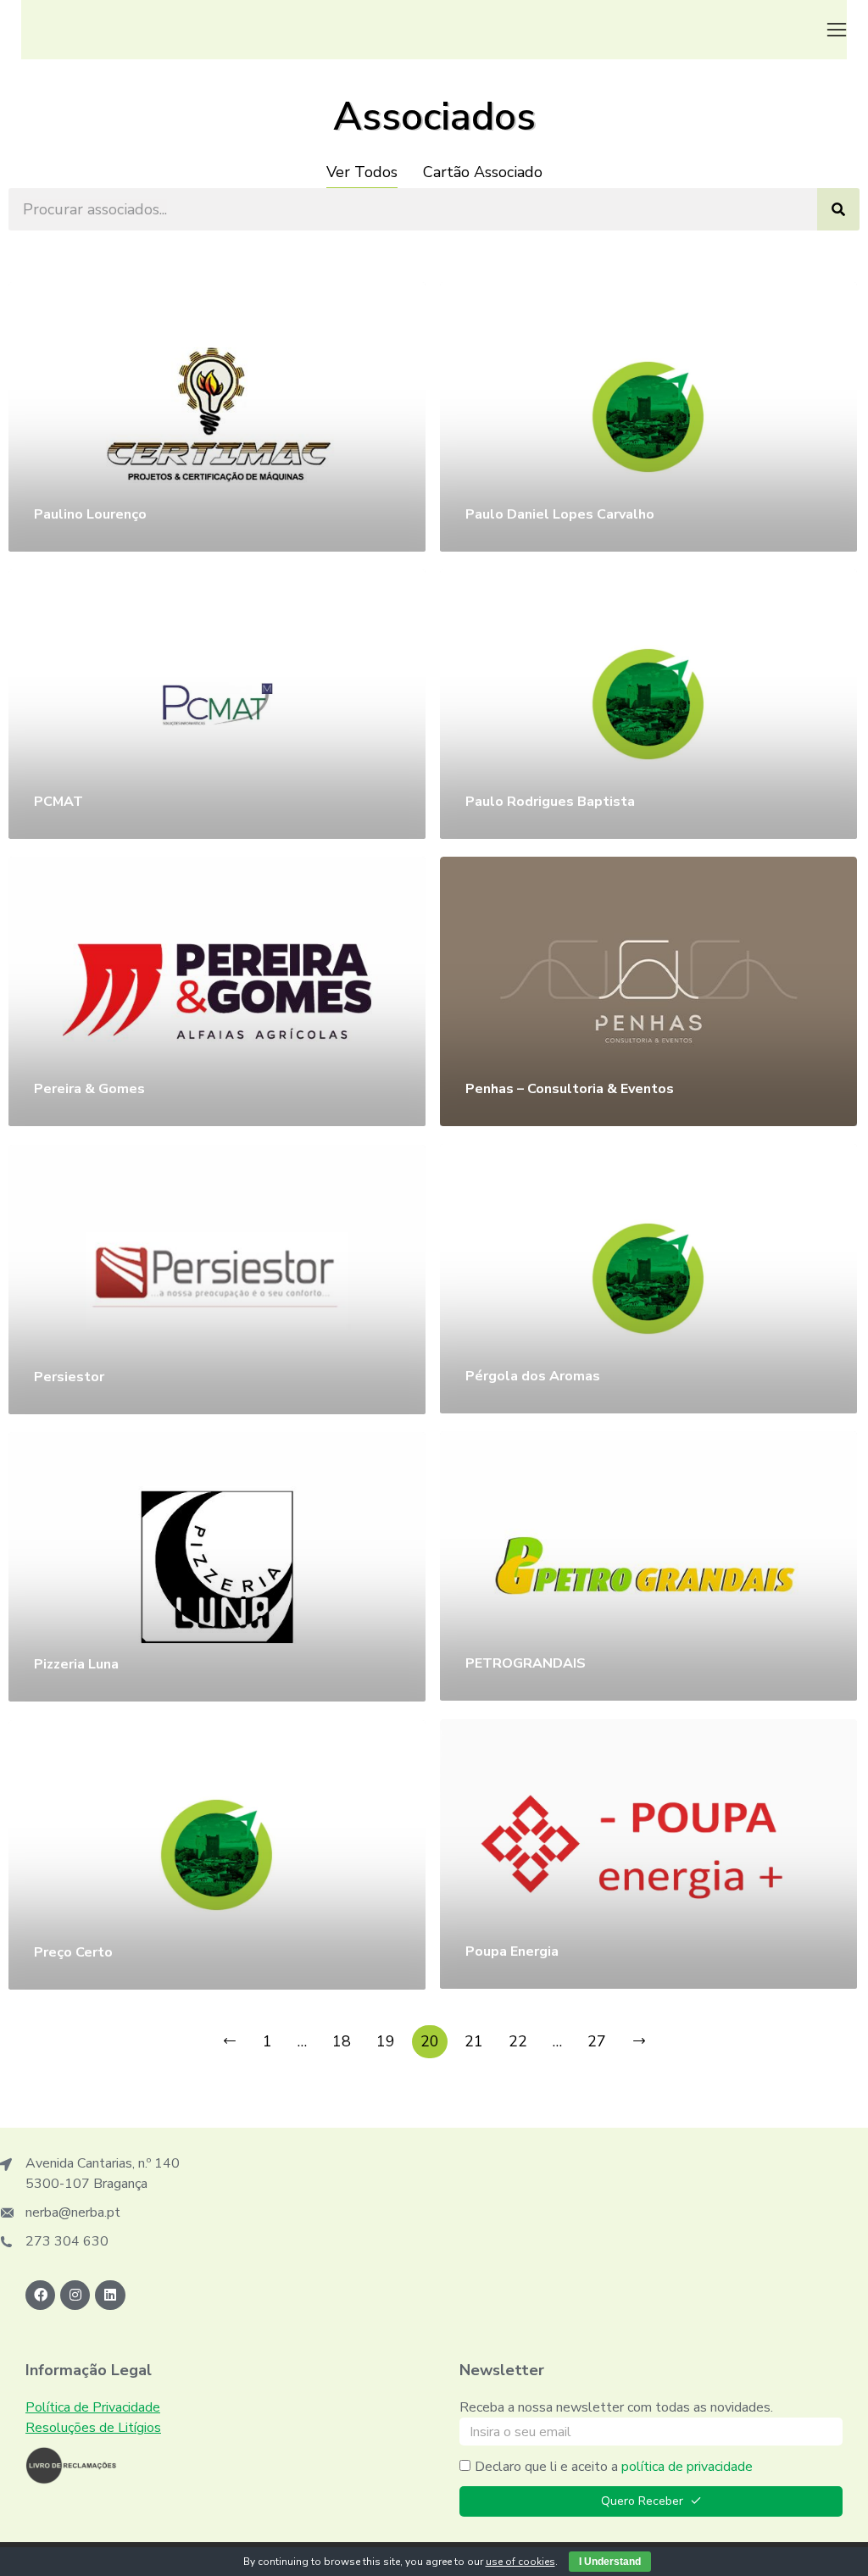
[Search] (838, 209)
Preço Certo (73, 1952)
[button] (837, 30)
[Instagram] (75, 2295)
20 (430, 2041)
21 (474, 2041)
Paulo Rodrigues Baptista (550, 802)
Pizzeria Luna (76, 1664)
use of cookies (520, 2562)
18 (342, 2041)
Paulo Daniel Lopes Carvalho (560, 514)
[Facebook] (40, 2295)
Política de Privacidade (93, 2407)
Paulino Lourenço (90, 514)
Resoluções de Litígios (93, 2428)
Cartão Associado (483, 172)
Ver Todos (362, 172)
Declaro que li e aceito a (614, 2467)
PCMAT (58, 802)
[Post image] (217, 417)
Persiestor (69, 1377)
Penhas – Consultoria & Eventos (570, 1089)
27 (597, 2041)
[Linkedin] (110, 2295)
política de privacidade (687, 2467)
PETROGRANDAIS (526, 1663)
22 (518, 2041)
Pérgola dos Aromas (533, 1376)
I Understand (610, 2562)
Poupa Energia (512, 1951)
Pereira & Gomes (89, 1089)
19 (386, 2041)
